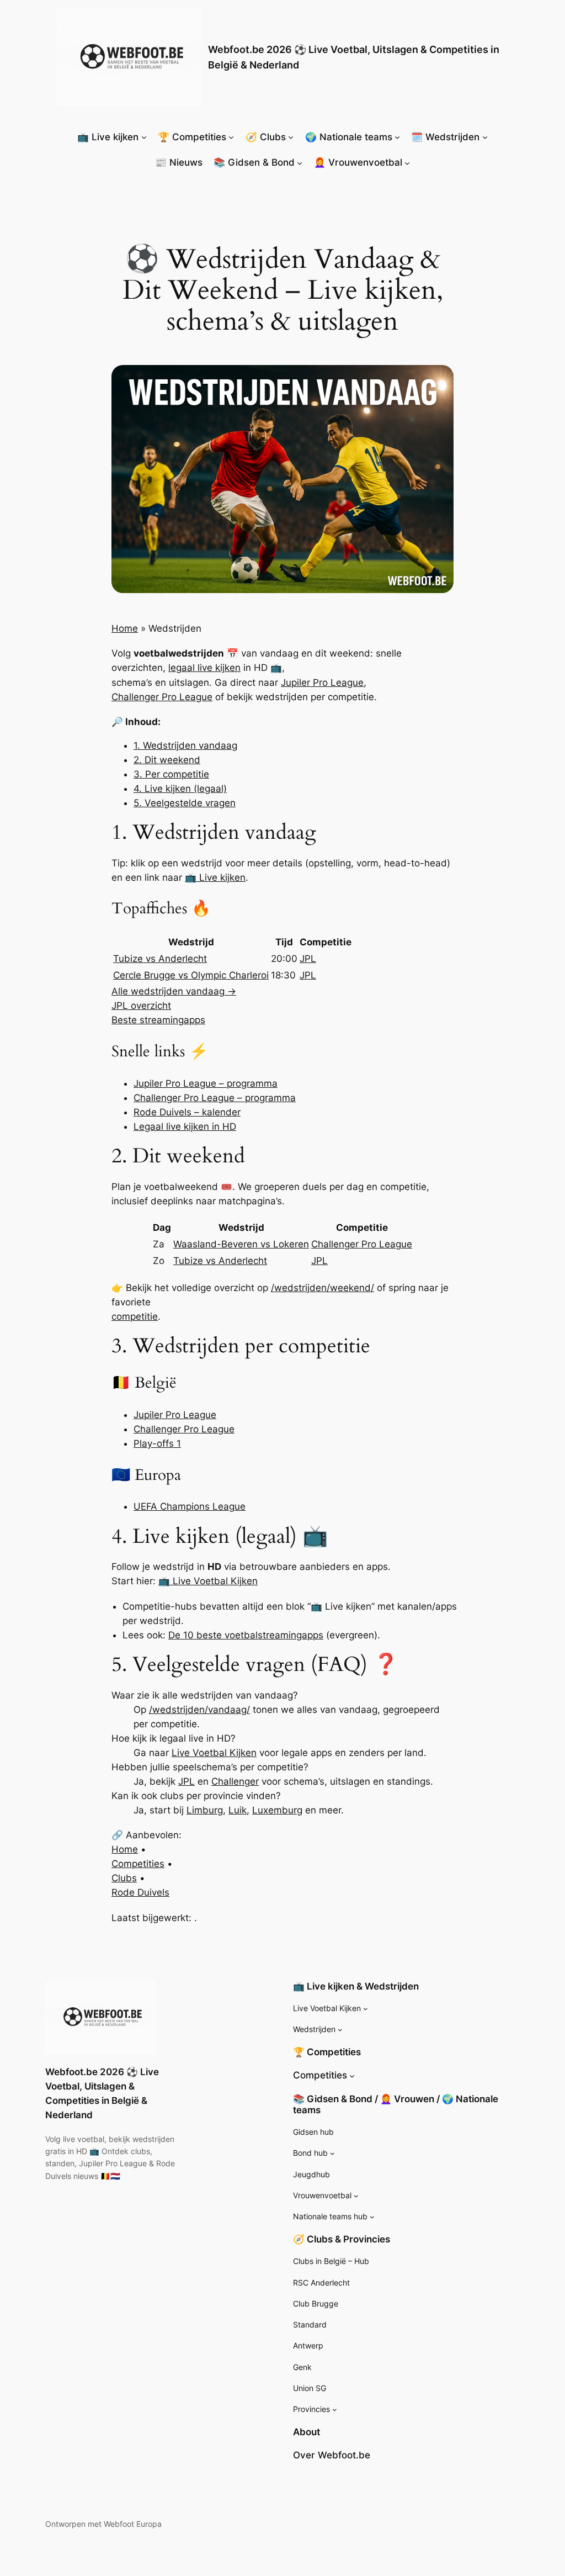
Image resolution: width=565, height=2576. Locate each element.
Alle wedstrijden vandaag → (174, 991)
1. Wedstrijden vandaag (185, 745)
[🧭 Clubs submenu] (291, 137)
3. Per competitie (171, 774)
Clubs (124, 1878)
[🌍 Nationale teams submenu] (397, 137)
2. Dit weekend (167, 760)
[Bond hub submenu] (332, 2153)
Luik (238, 1810)
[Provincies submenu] (335, 2410)
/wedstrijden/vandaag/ (199, 1710)
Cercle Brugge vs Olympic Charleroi (191, 975)
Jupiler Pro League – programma (206, 1083)
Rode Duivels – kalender (187, 1112)
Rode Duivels (140, 1892)
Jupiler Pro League (322, 683)
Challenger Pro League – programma (215, 1098)
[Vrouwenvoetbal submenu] (356, 2196)
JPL (308, 959)
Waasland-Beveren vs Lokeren (241, 1244)
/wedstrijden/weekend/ (323, 1288)
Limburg (205, 1810)
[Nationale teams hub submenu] (372, 2217)
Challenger (235, 1781)
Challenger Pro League (162, 697)
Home (125, 628)
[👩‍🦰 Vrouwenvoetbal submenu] (407, 162)
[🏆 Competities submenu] (231, 137)
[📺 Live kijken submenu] (144, 137)
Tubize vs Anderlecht (160, 959)
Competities (138, 1864)
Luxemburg (277, 1810)
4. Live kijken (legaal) (180, 789)
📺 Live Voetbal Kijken (208, 1581)
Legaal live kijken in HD (185, 1126)
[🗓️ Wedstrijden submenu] (485, 137)
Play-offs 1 (157, 1443)
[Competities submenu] (352, 2075)
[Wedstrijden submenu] (340, 2030)
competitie (135, 1316)
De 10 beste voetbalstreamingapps (246, 1635)
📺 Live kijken (215, 877)
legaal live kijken (204, 668)
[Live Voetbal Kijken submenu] (366, 2009)
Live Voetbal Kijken (214, 1753)
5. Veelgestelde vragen (185, 803)
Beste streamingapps (158, 1020)
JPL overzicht (141, 1006)
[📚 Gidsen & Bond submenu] (300, 162)
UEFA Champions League (190, 1506)
